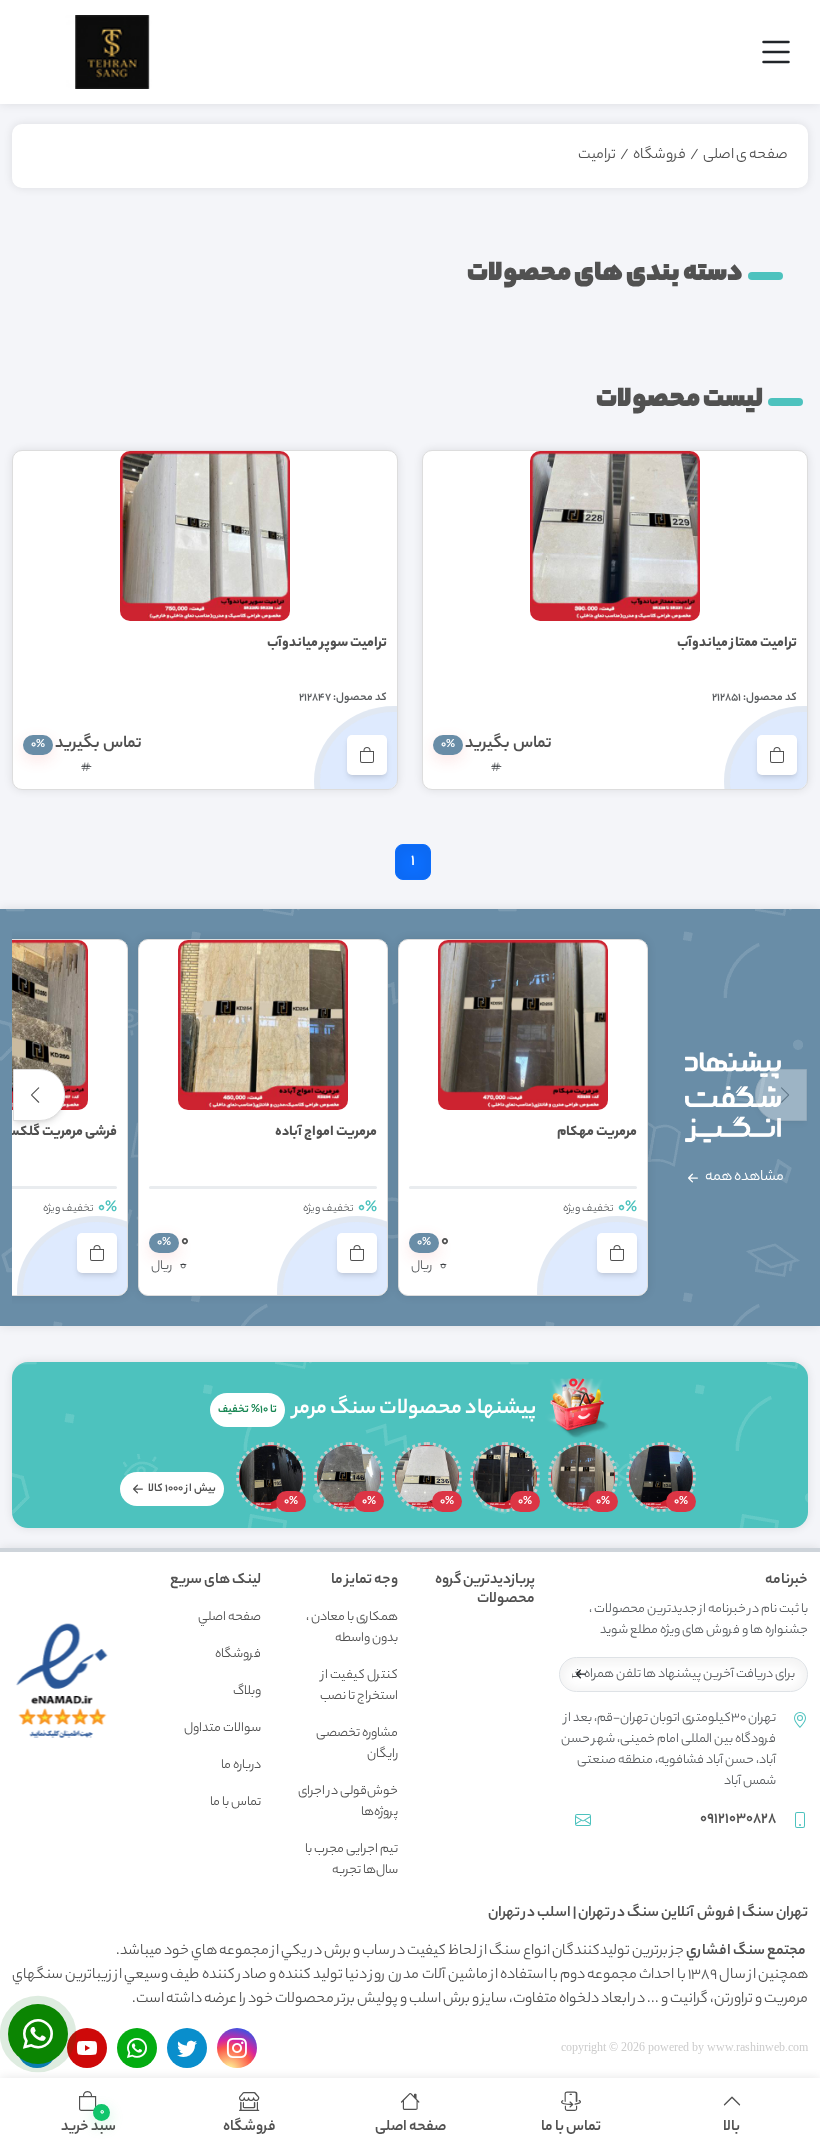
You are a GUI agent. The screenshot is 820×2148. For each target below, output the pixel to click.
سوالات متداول (222, 1728)
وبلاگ (247, 1691)
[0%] (661, 1477)
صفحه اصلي (229, 1617)
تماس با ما (235, 1802)
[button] (88, 2113)
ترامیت (597, 156)
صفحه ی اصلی (745, 156)
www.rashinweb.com (757, 2047)
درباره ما (241, 1765)
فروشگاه (659, 156)
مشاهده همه (743, 1178)
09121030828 (738, 1820)
